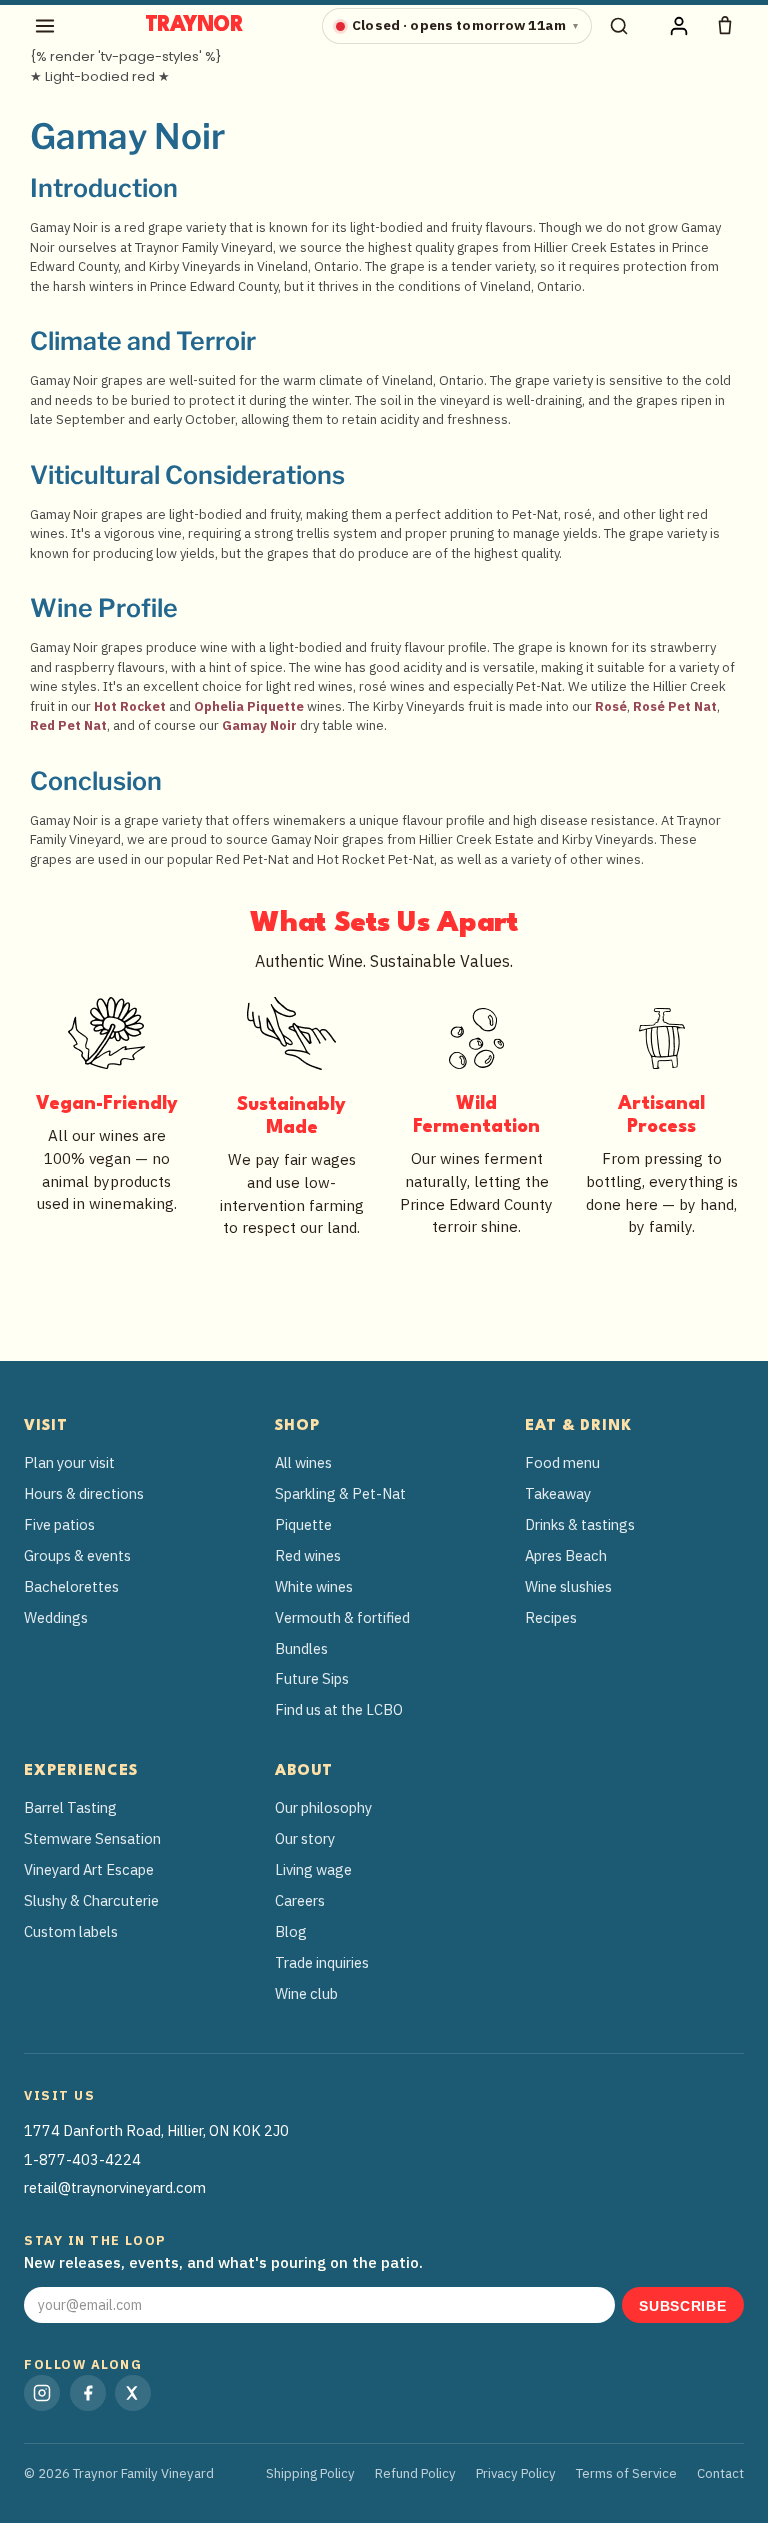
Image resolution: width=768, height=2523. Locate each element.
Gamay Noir (259, 725)
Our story (305, 1838)
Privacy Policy (516, 2473)
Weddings (56, 1617)
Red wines (308, 1555)
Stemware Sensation (92, 1838)
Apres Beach (566, 1555)
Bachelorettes (71, 1586)
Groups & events (77, 1555)
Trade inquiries (322, 1962)
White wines (314, 1586)
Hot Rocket (130, 706)
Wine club (306, 1993)
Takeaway (558, 1493)
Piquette (303, 1524)
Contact (720, 2473)
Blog (291, 1931)
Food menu (562, 1462)
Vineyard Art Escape (89, 1869)
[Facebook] (88, 2393)
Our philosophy (323, 1807)
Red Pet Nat (68, 725)
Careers (300, 1900)
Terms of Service (626, 2473)
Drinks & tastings (580, 1524)
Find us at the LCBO (339, 1709)
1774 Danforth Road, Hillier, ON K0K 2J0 (156, 2130)
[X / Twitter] (133, 2393)
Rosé (611, 706)
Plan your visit (69, 1462)
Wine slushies (568, 1586)
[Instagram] (42, 2393)
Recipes (551, 1617)
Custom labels (71, 1931)
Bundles (301, 1648)
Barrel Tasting (70, 1807)
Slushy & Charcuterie (91, 1900)
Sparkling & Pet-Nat (340, 1493)
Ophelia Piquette (249, 706)
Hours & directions (84, 1493)
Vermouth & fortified (342, 1617)
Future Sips (312, 1678)
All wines (303, 1462)
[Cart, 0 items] (725, 26)
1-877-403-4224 (82, 2159)
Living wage (313, 1869)
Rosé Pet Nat (675, 706)
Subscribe (682, 2306)
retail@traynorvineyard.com (115, 2187)
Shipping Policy (310, 2473)
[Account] (679, 26)
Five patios (59, 1524)
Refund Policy (415, 2473)
